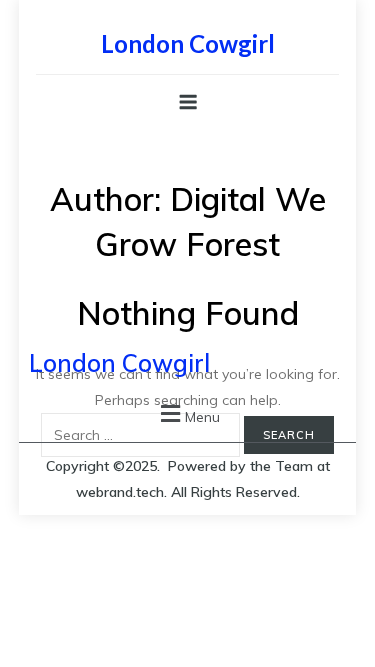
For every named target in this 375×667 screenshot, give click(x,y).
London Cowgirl (188, 43)
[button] (188, 413)
